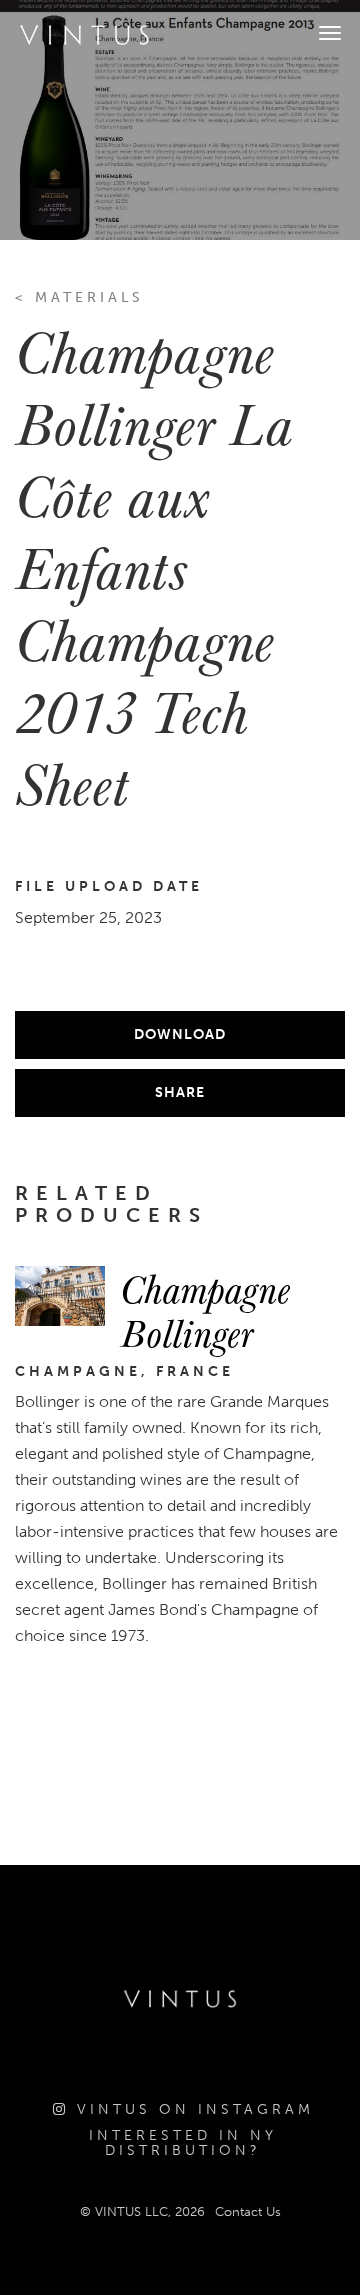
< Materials (79, 297)
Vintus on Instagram (191, 2109)
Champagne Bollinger (205, 1310)
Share (180, 1092)
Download (180, 1034)
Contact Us (248, 2211)
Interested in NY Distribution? (183, 2143)
